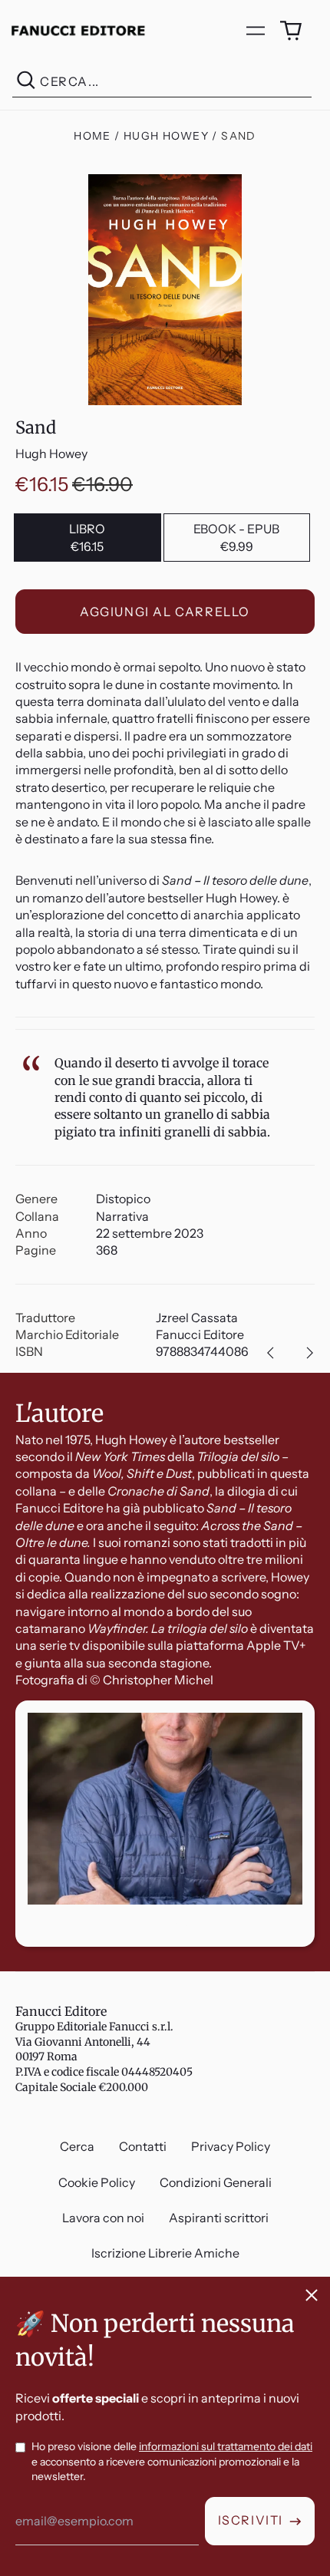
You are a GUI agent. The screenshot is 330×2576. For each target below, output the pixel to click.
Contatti (143, 2146)
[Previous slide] (270, 1353)
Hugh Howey (166, 136)
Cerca (77, 2146)
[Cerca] (26, 82)
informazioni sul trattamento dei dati (226, 2446)
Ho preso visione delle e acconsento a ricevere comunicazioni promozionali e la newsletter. (172, 2461)
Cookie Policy (97, 2182)
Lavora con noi (103, 2218)
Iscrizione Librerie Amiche (165, 2253)
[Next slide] (310, 1353)
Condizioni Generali (216, 2182)
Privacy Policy (231, 2146)
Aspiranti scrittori (219, 2218)
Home (92, 136)
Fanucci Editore (61, 2011)
